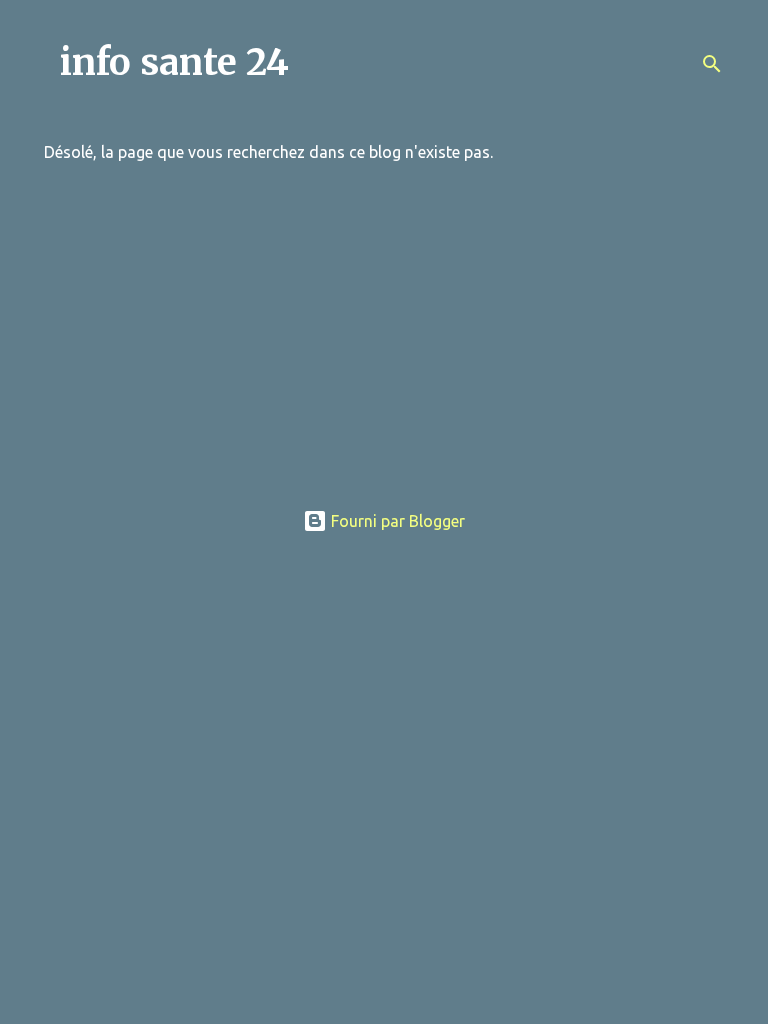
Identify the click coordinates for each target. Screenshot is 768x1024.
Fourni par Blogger (396, 521)
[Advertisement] (384, 343)
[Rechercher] (712, 64)
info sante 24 (174, 62)
